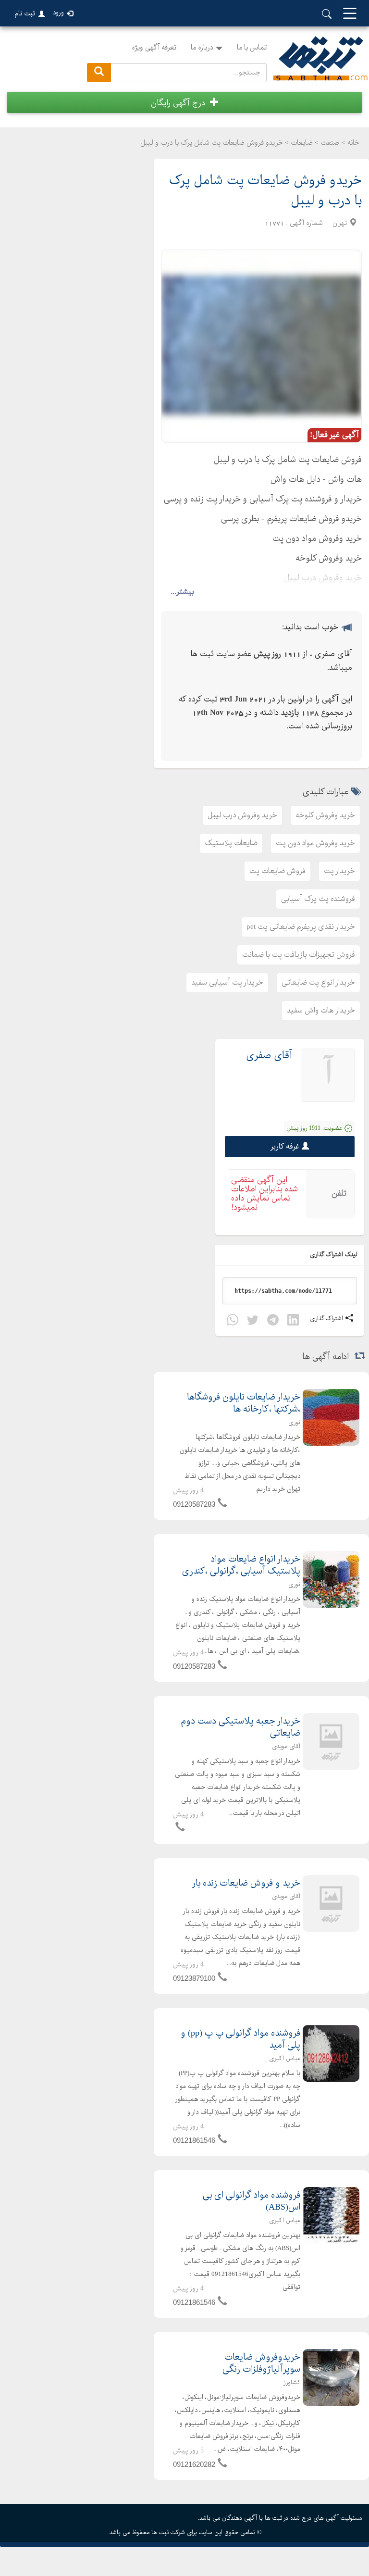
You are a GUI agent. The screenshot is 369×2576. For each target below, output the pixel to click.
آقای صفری (269, 1056)
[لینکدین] (293, 1321)
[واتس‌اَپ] (233, 1321)
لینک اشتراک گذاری (334, 1255)
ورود (58, 13)
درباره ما (202, 48)
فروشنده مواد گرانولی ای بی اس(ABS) (252, 2201)
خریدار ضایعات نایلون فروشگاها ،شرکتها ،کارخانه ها (244, 1403)
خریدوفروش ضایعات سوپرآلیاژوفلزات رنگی (261, 2363)
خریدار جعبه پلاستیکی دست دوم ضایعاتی (240, 1727)
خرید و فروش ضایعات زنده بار (246, 1883)
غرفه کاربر (285, 1146)
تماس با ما (252, 48)
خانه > (351, 143)
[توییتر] (253, 1321)
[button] (184, 102)
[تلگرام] (273, 1321)
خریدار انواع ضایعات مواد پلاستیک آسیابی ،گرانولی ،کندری (241, 1565)
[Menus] (350, 14)
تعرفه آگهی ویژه (154, 48)
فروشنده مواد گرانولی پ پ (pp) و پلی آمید (240, 2039)
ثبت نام (25, 13)
